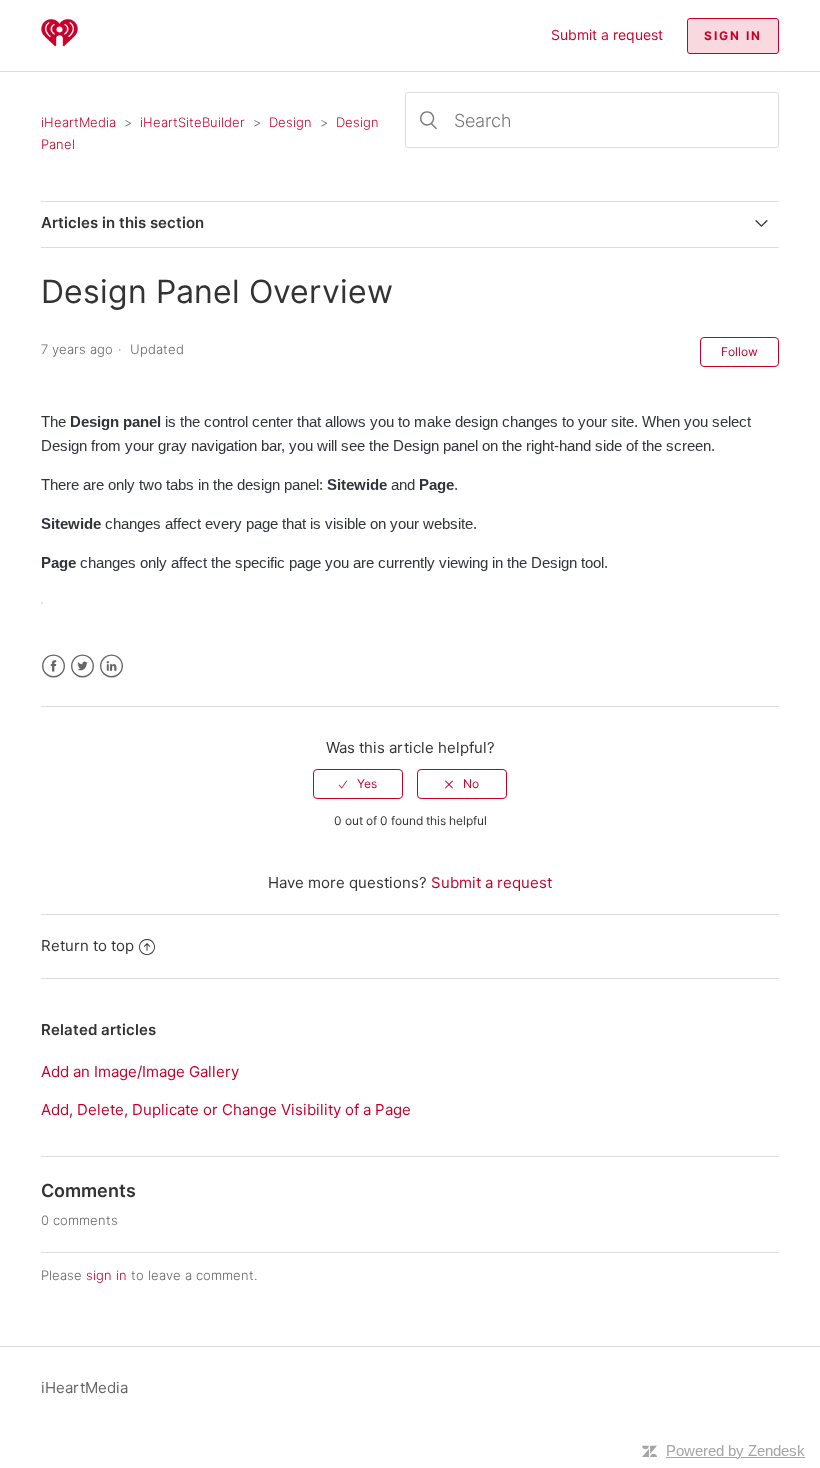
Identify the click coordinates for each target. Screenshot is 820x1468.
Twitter (82, 666)
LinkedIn (111, 666)
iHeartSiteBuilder (192, 122)
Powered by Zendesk (735, 1450)
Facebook (53, 666)
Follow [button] (739, 351)
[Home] (59, 45)
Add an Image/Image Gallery (140, 1071)
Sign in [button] (733, 35)
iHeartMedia (78, 122)
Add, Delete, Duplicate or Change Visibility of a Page (226, 1109)
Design (290, 122)
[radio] (358, 784)
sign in (106, 1275)
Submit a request (607, 34)
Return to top (87, 945)
